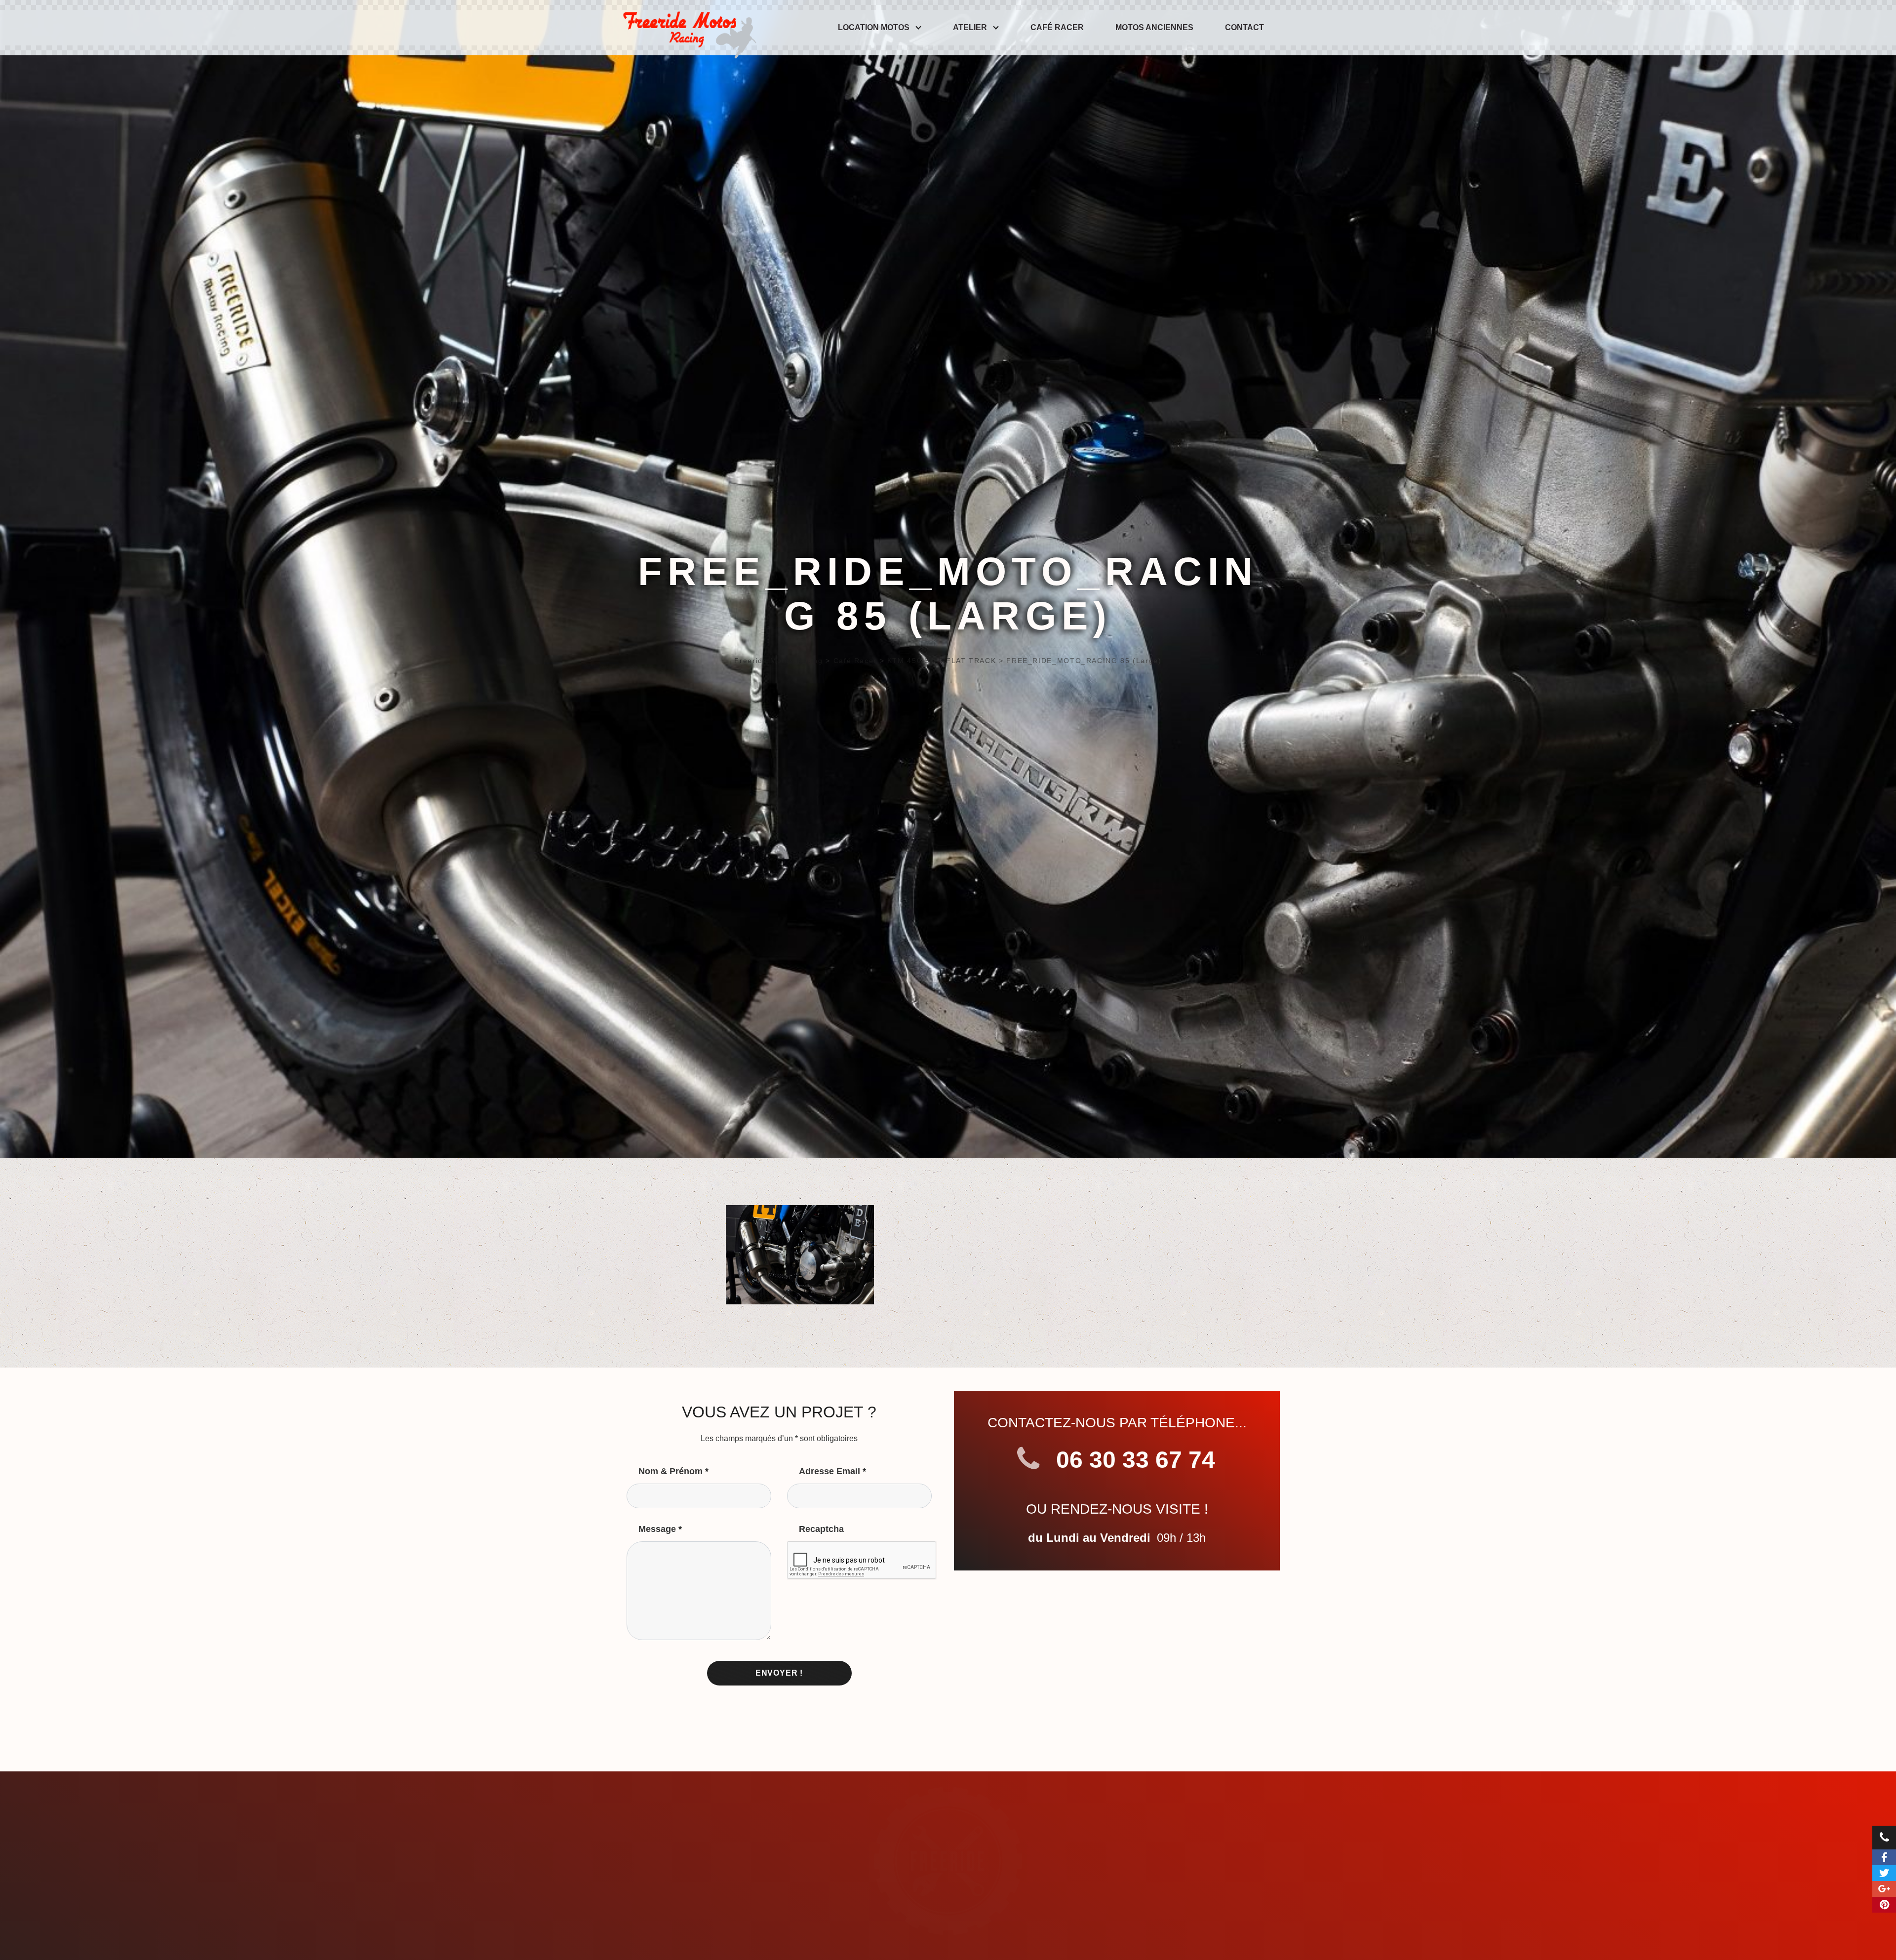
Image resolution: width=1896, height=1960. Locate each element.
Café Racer (1057, 27)
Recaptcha (821, 1529)
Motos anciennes (1154, 27)
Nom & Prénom (673, 1471)
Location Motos (874, 27)
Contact (1244, 27)
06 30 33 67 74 (1132, 1460)
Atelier (970, 27)
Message (660, 1529)
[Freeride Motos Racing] (687, 28)
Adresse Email (832, 1471)
